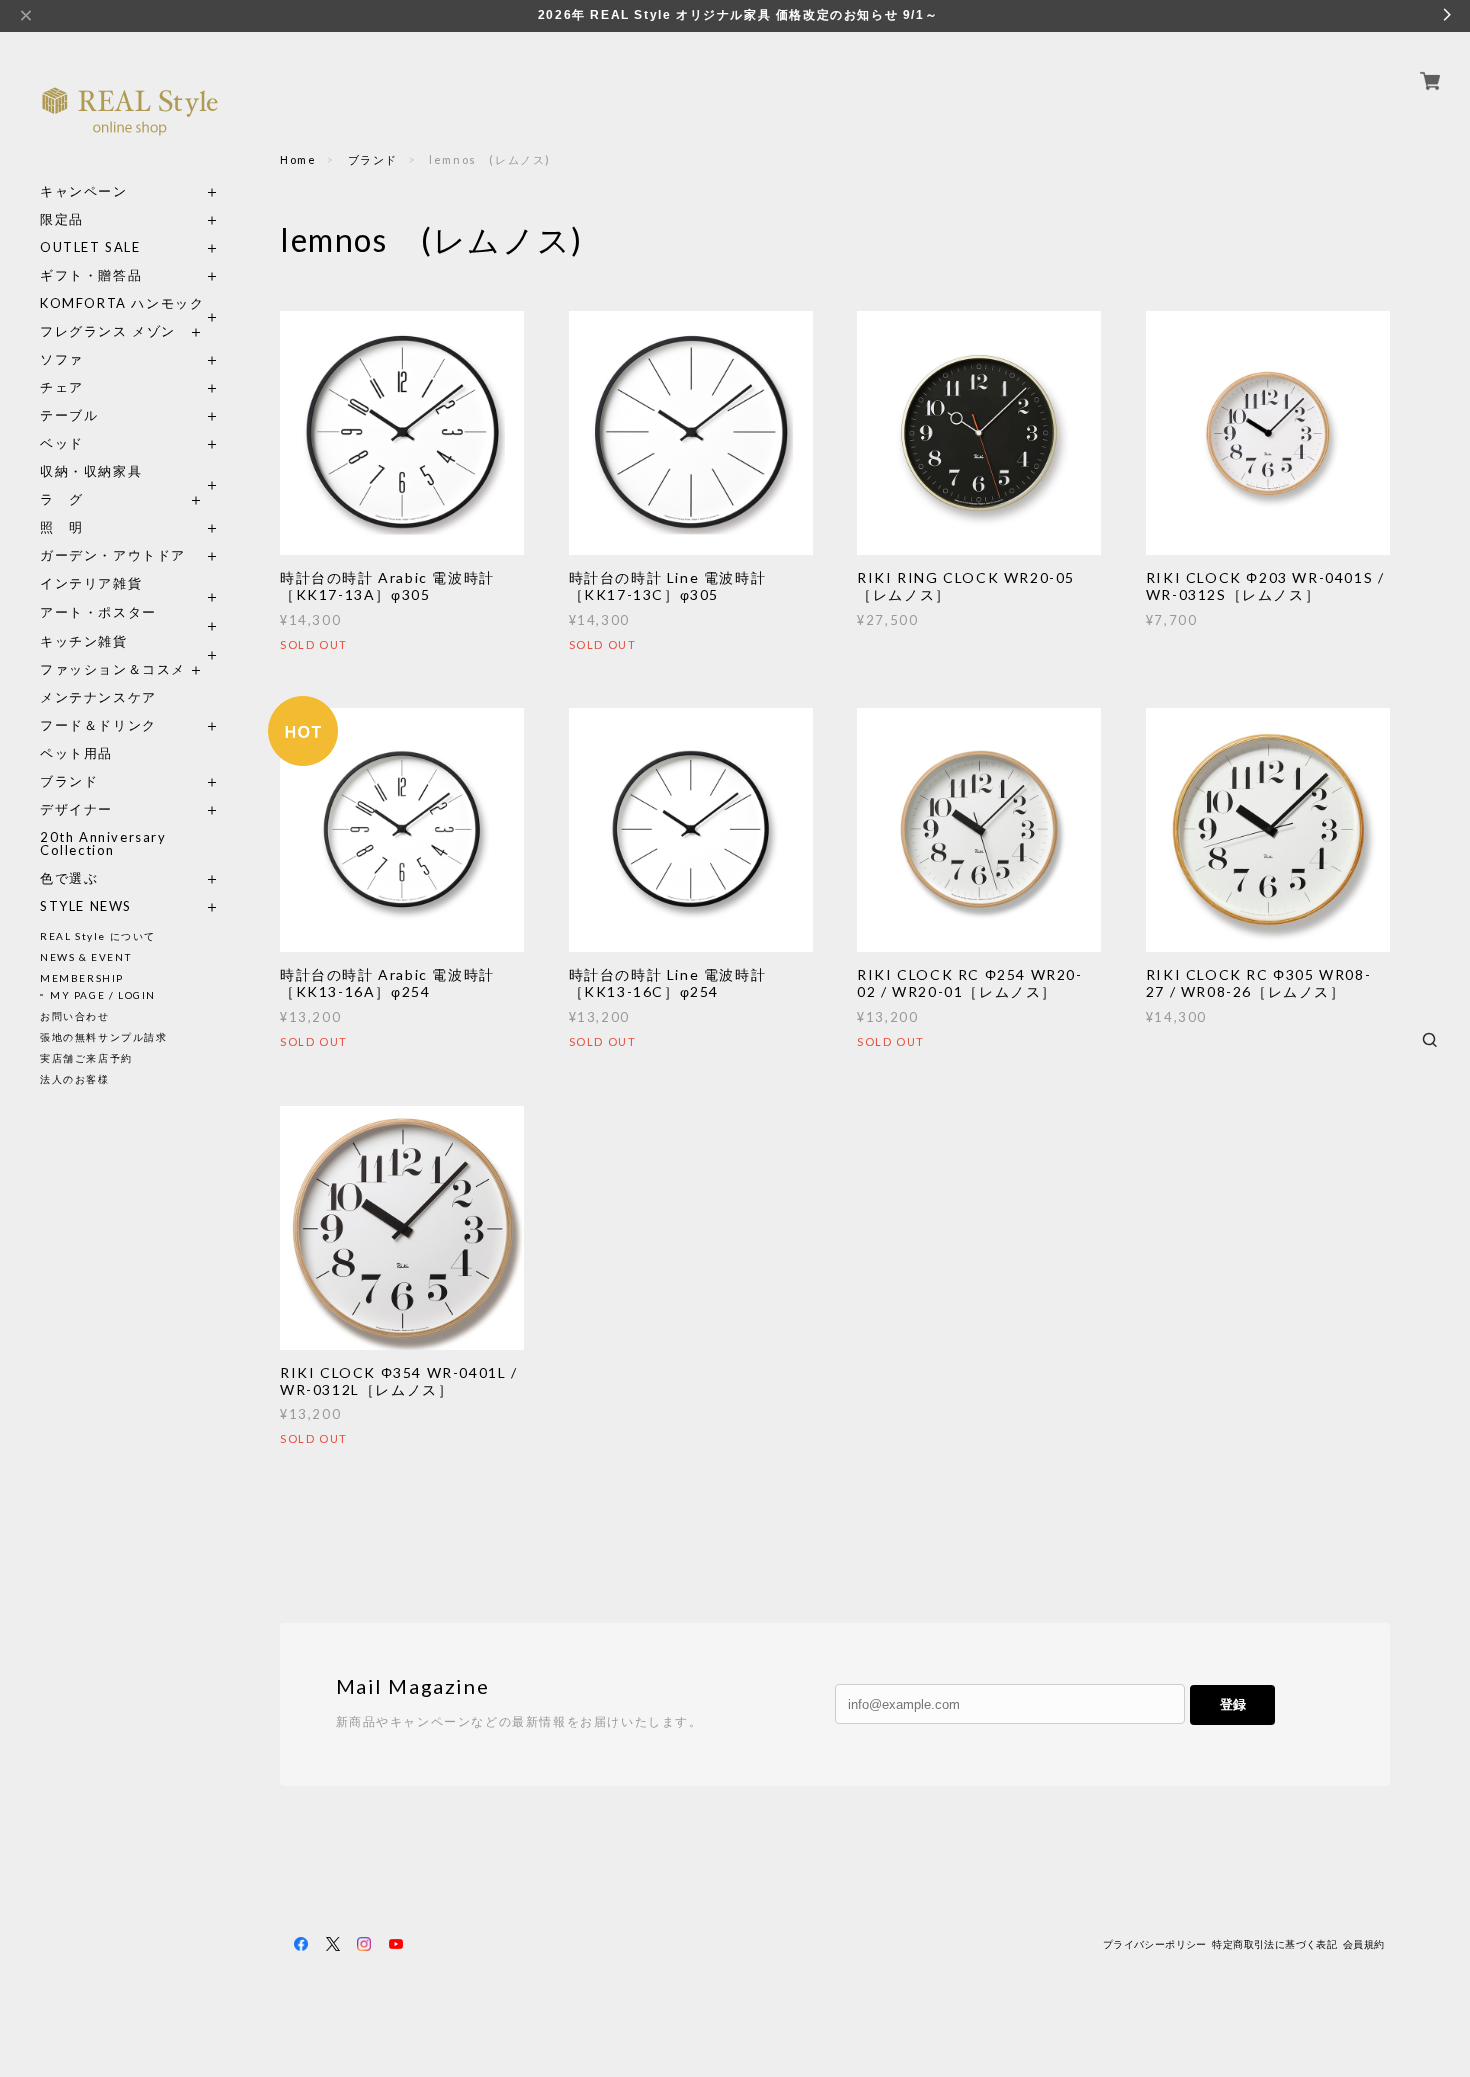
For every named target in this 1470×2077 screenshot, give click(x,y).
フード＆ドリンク (98, 725)
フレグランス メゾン (108, 331)
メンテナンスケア (98, 697)
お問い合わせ (75, 1016)
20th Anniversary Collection (103, 844)
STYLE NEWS (86, 906)
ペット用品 (76, 753)
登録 (1233, 1704)
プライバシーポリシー (1155, 1944)
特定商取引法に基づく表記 (1274, 1944)
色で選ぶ (69, 878)
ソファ (98, 359)
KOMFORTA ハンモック (122, 303)
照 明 (62, 527)
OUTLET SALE (90, 247)
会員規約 (1364, 1944)
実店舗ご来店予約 (86, 1058)
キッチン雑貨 (130, 641)
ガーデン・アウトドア (113, 555)
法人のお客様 (75, 1079)
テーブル (69, 415)
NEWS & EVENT (85, 957)
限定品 (62, 219)
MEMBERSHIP (82, 978)
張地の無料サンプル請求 (104, 1037)
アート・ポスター (130, 612)
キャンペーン (84, 191)
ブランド (69, 781)
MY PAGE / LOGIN (103, 995)
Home (298, 159)
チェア (69, 387)
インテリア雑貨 (130, 583)
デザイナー (76, 809)
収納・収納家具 (130, 471)
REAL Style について (98, 936)
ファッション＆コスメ (113, 669)
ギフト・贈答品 (91, 275)
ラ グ (62, 499)
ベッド (62, 443)
